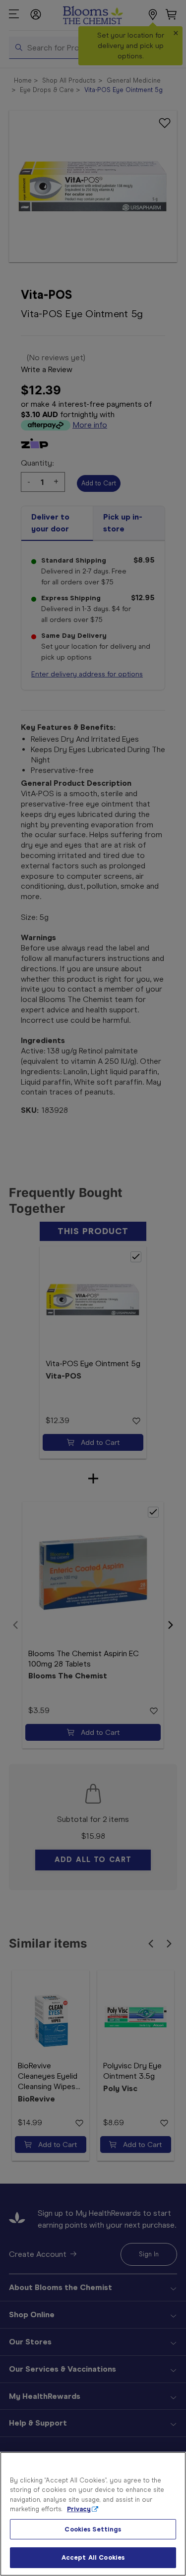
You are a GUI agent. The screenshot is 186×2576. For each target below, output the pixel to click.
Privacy (79, 2509)
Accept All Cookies (93, 2557)
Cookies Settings (93, 2529)
